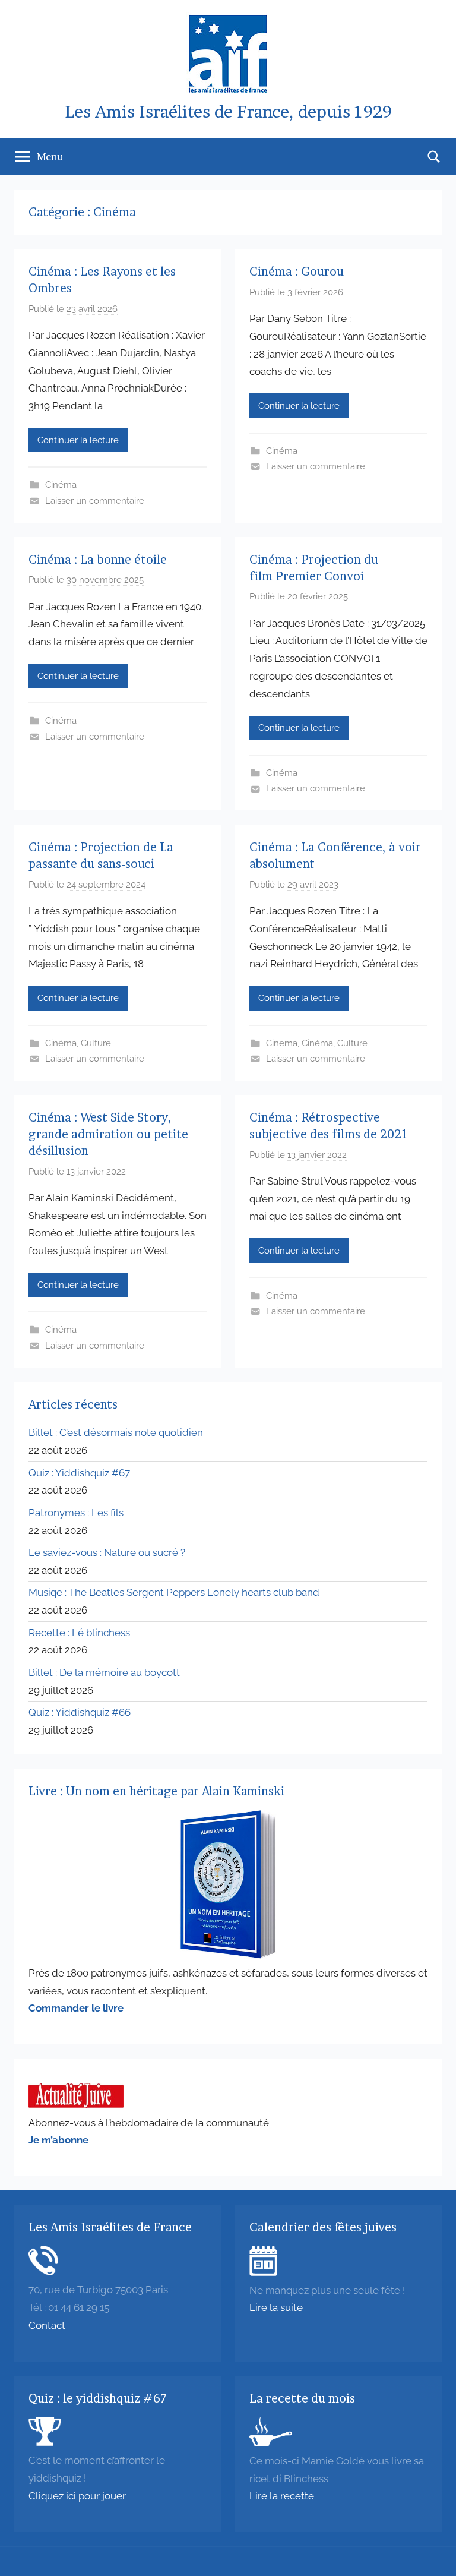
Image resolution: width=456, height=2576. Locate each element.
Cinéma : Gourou (297, 272)
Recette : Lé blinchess (79, 1633)
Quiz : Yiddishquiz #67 (79, 1473)
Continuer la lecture (78, 440)
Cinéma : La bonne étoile (99, 560)
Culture (96, 1043)
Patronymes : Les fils (76, 1513)
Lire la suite (276, 2307)
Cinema (282, 1043)
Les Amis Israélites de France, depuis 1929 (228, 112)
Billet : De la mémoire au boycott (104, 1672)
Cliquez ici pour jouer (77, 2496)
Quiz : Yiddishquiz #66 (80, 1712)
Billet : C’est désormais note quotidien (116, 1432)
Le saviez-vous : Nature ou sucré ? (107, 1552)
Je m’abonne (58, 2140)
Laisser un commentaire (95, 501)
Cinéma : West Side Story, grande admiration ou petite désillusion (108, 1134)
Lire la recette (282, 2496)
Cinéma (61, 485)
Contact (47, 2325)
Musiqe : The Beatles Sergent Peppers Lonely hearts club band (174, 1592)
